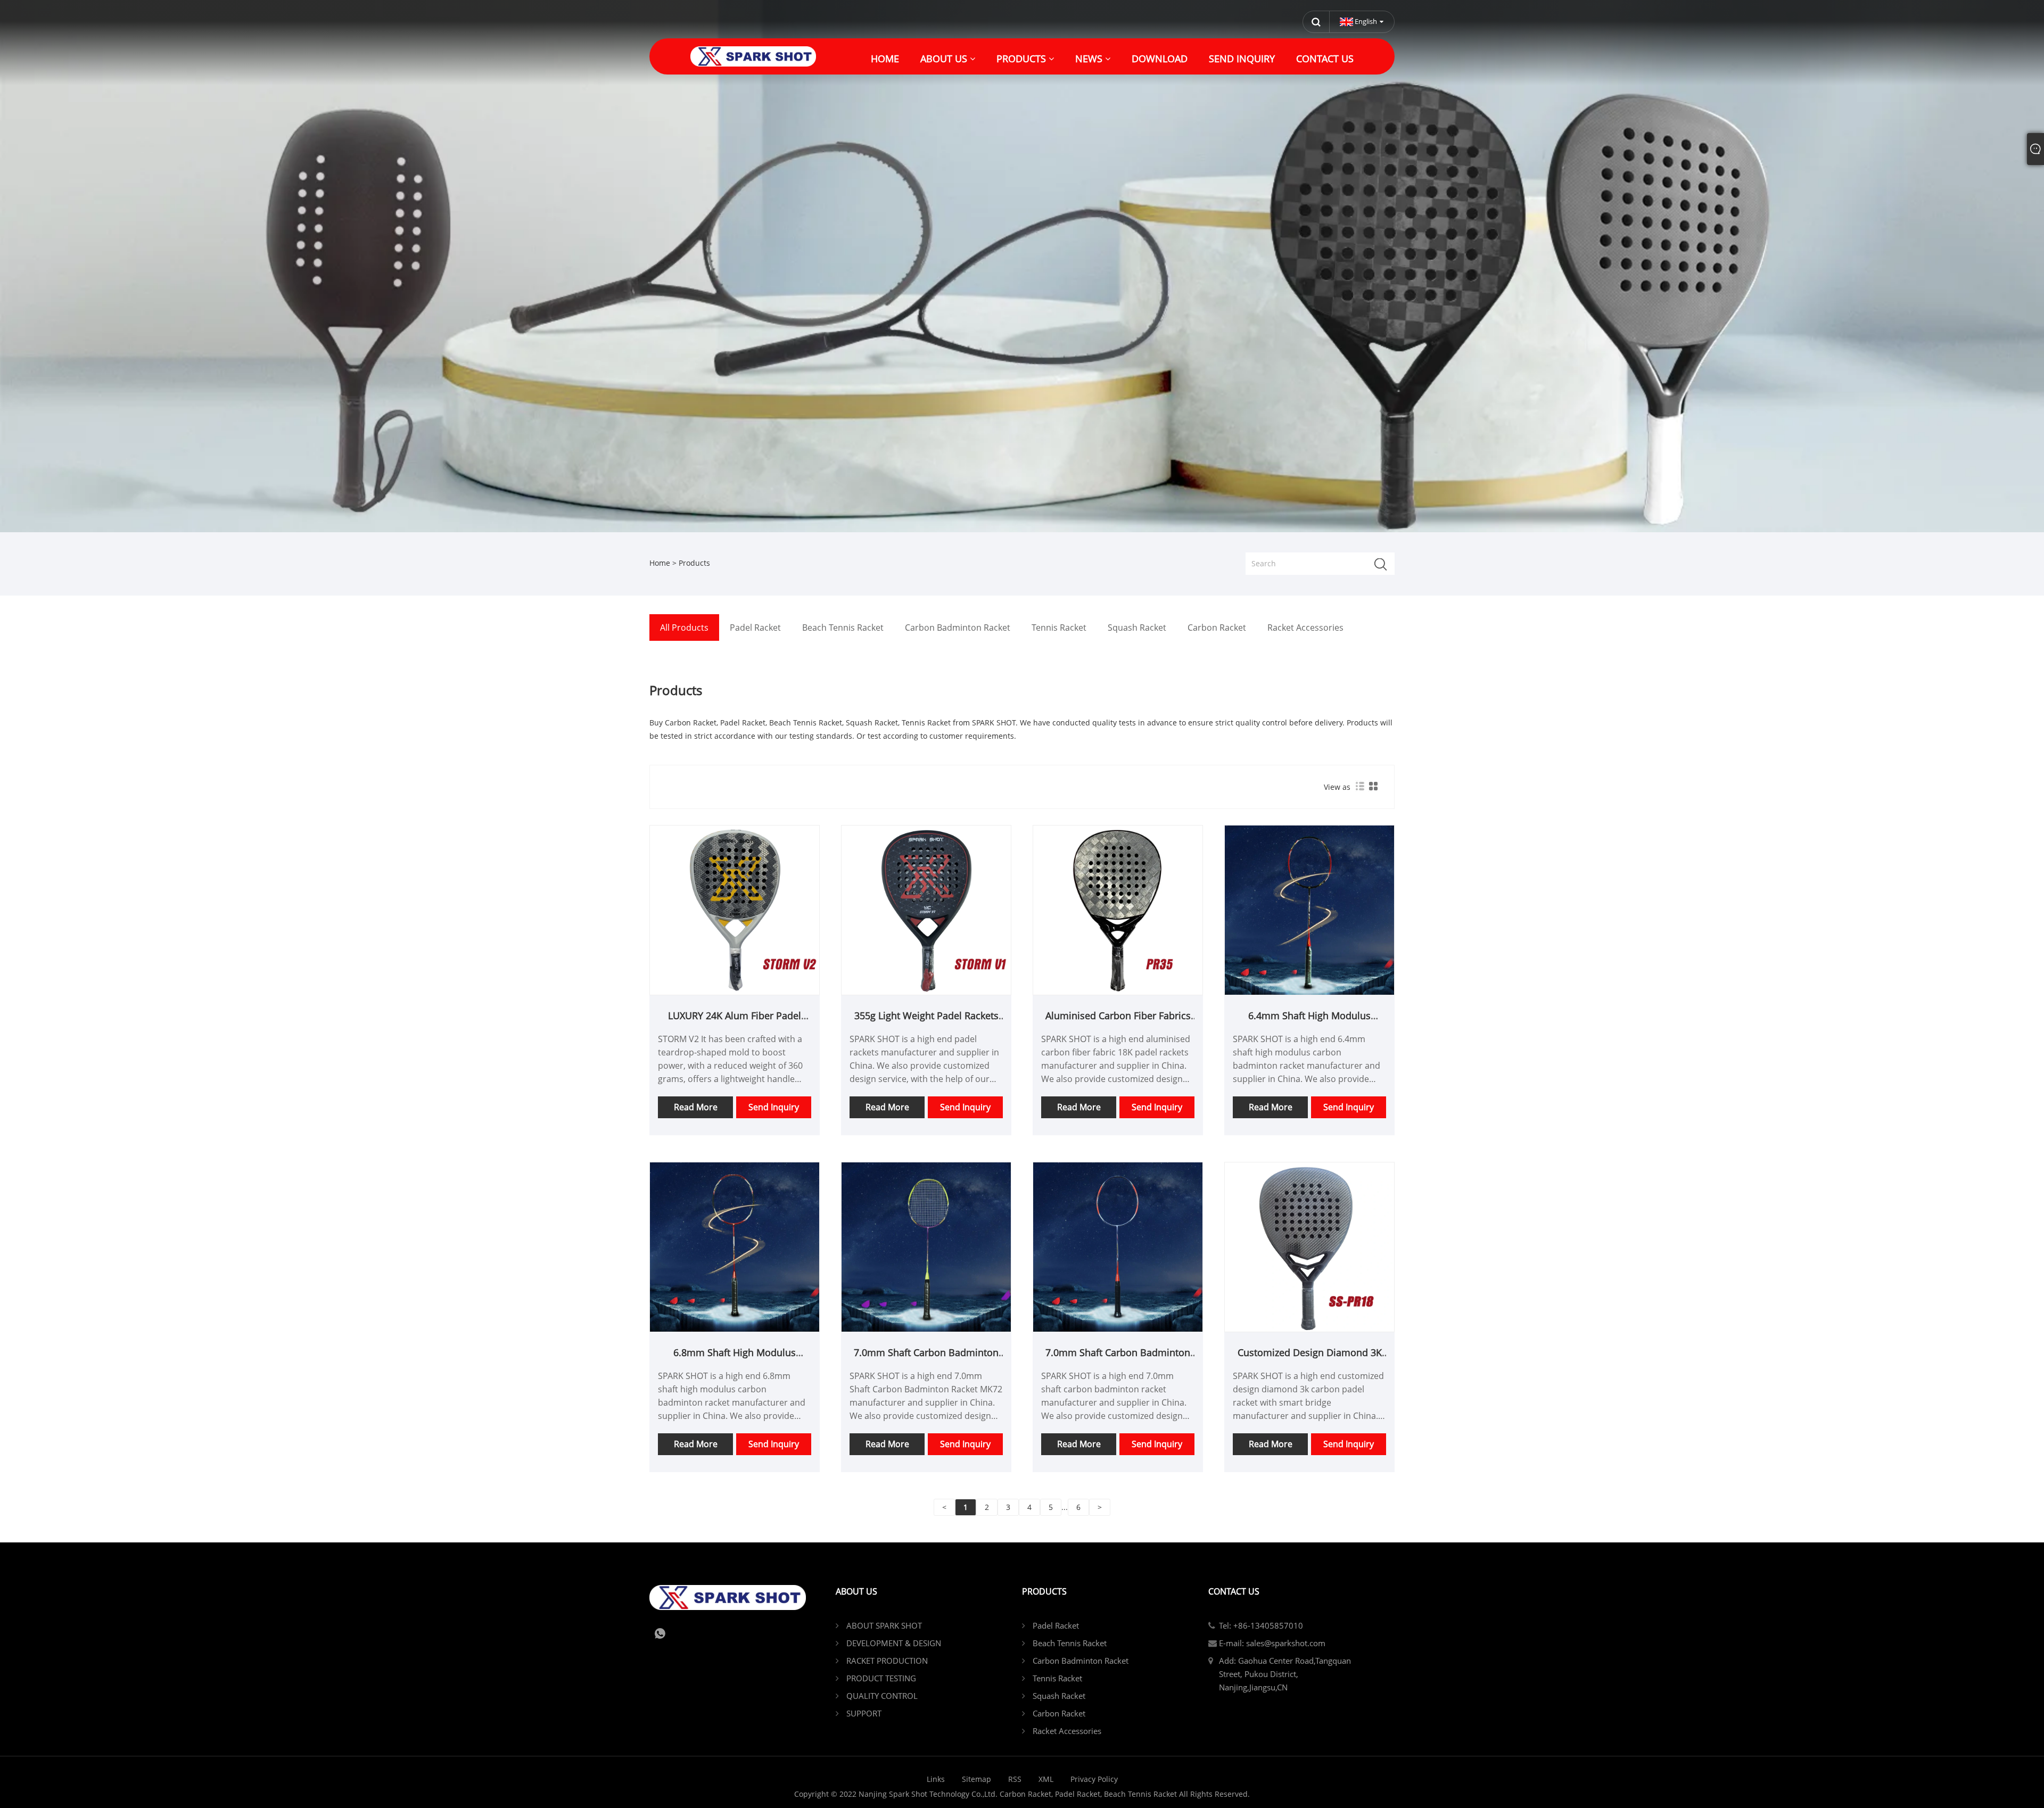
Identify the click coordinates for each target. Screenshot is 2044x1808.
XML (1046, 1779)
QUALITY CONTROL (882, 1696)
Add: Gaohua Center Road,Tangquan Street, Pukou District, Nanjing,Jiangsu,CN (1285, 1674)
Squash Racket (1059, 1696)
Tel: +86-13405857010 (1261, 1625)
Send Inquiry (774, 1107)
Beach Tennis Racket (1070, 1643)
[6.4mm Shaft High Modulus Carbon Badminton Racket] (1309, 909)
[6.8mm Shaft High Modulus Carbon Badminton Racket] (735, 1246)
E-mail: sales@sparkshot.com (1272, 1643)
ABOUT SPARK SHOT (884, 1625)
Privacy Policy (1094, 1779)
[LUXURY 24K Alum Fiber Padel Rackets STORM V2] (735, 909)
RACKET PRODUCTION (887, 1661)
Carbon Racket (1059, 1713)
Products (694, 563)
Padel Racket (1056, 1625)
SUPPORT (864, 1713)
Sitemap (976, 1779)
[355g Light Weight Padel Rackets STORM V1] (926, 909)
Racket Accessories (1067, 1731)
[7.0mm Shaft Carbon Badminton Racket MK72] (926, 1246)
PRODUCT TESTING (881, 1678)
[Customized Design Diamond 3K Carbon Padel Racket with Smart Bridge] (1309, 1246)
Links (936, 1779)
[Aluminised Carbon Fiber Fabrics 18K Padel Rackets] (1118, 909)
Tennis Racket (1057, 1678)
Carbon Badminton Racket (1081, 1661)
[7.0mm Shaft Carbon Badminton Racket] (1118, 1246)
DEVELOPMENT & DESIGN (894, 1643)
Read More (696, 1107)
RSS (1015, 1779)
